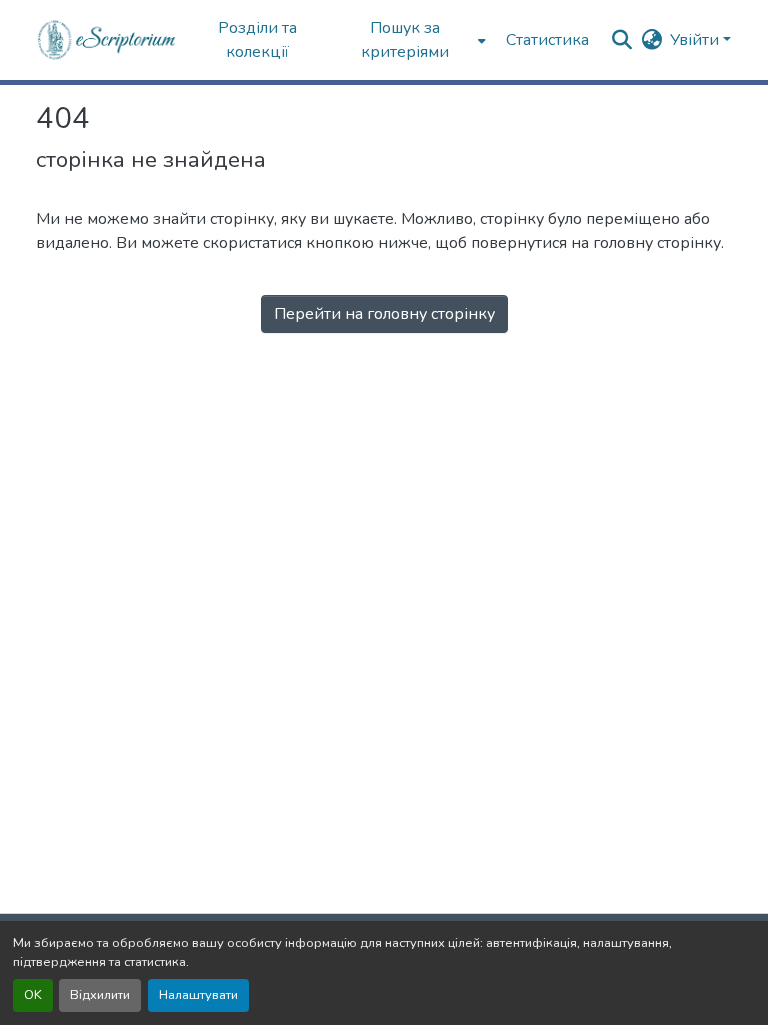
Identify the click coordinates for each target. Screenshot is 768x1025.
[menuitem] (411, 40)
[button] (107, 40)
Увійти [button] (696, 40)
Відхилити (100, 995)
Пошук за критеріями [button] (405, 40)
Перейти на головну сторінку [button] (384, 314)
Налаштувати (198, 995)
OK (33, 995)
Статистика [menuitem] (547, 40)
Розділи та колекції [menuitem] (257, 40)
